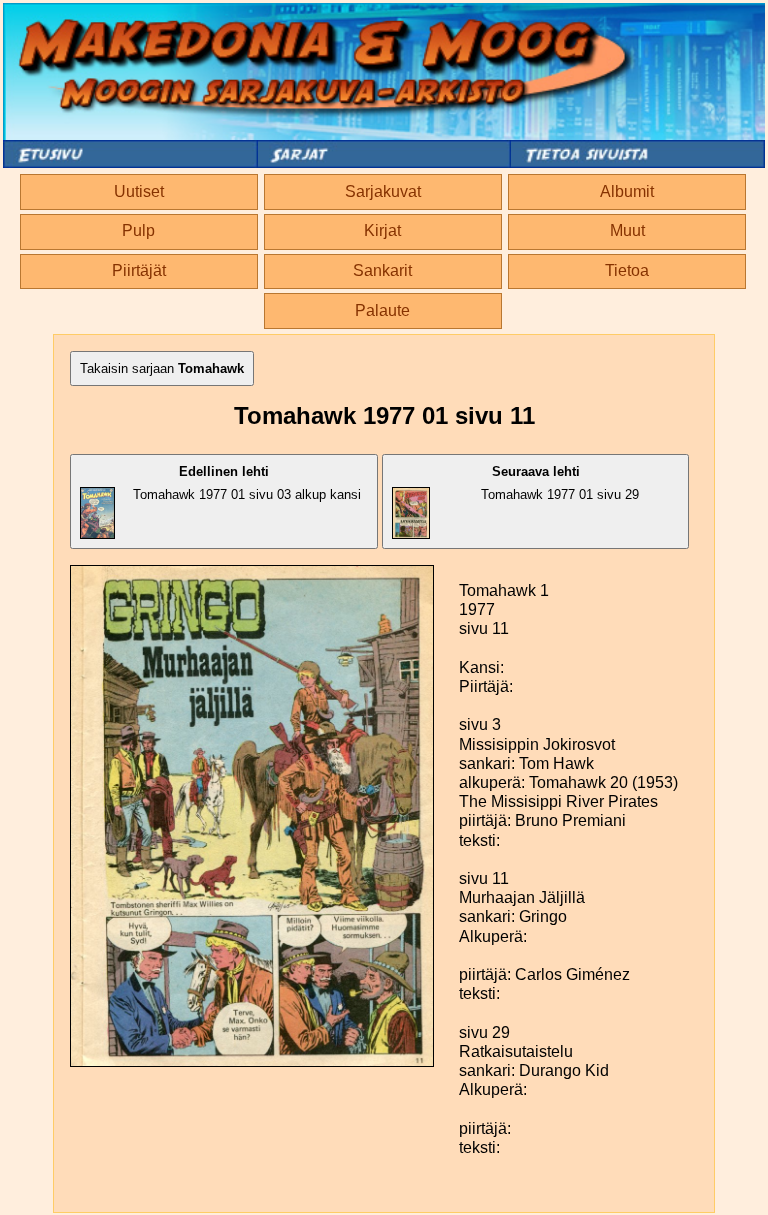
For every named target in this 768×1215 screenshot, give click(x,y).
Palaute (382, 310)
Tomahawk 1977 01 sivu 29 (560, 483)
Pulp (138, 230)
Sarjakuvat (383, 191)
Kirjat (382, 230)
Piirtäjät (139, 270)
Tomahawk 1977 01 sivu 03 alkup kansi (247, 483)
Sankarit (382, 270)
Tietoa (627, 270)
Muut (627, 230)
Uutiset (139, 191)
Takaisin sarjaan (162, 368)
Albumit (627, 191)
